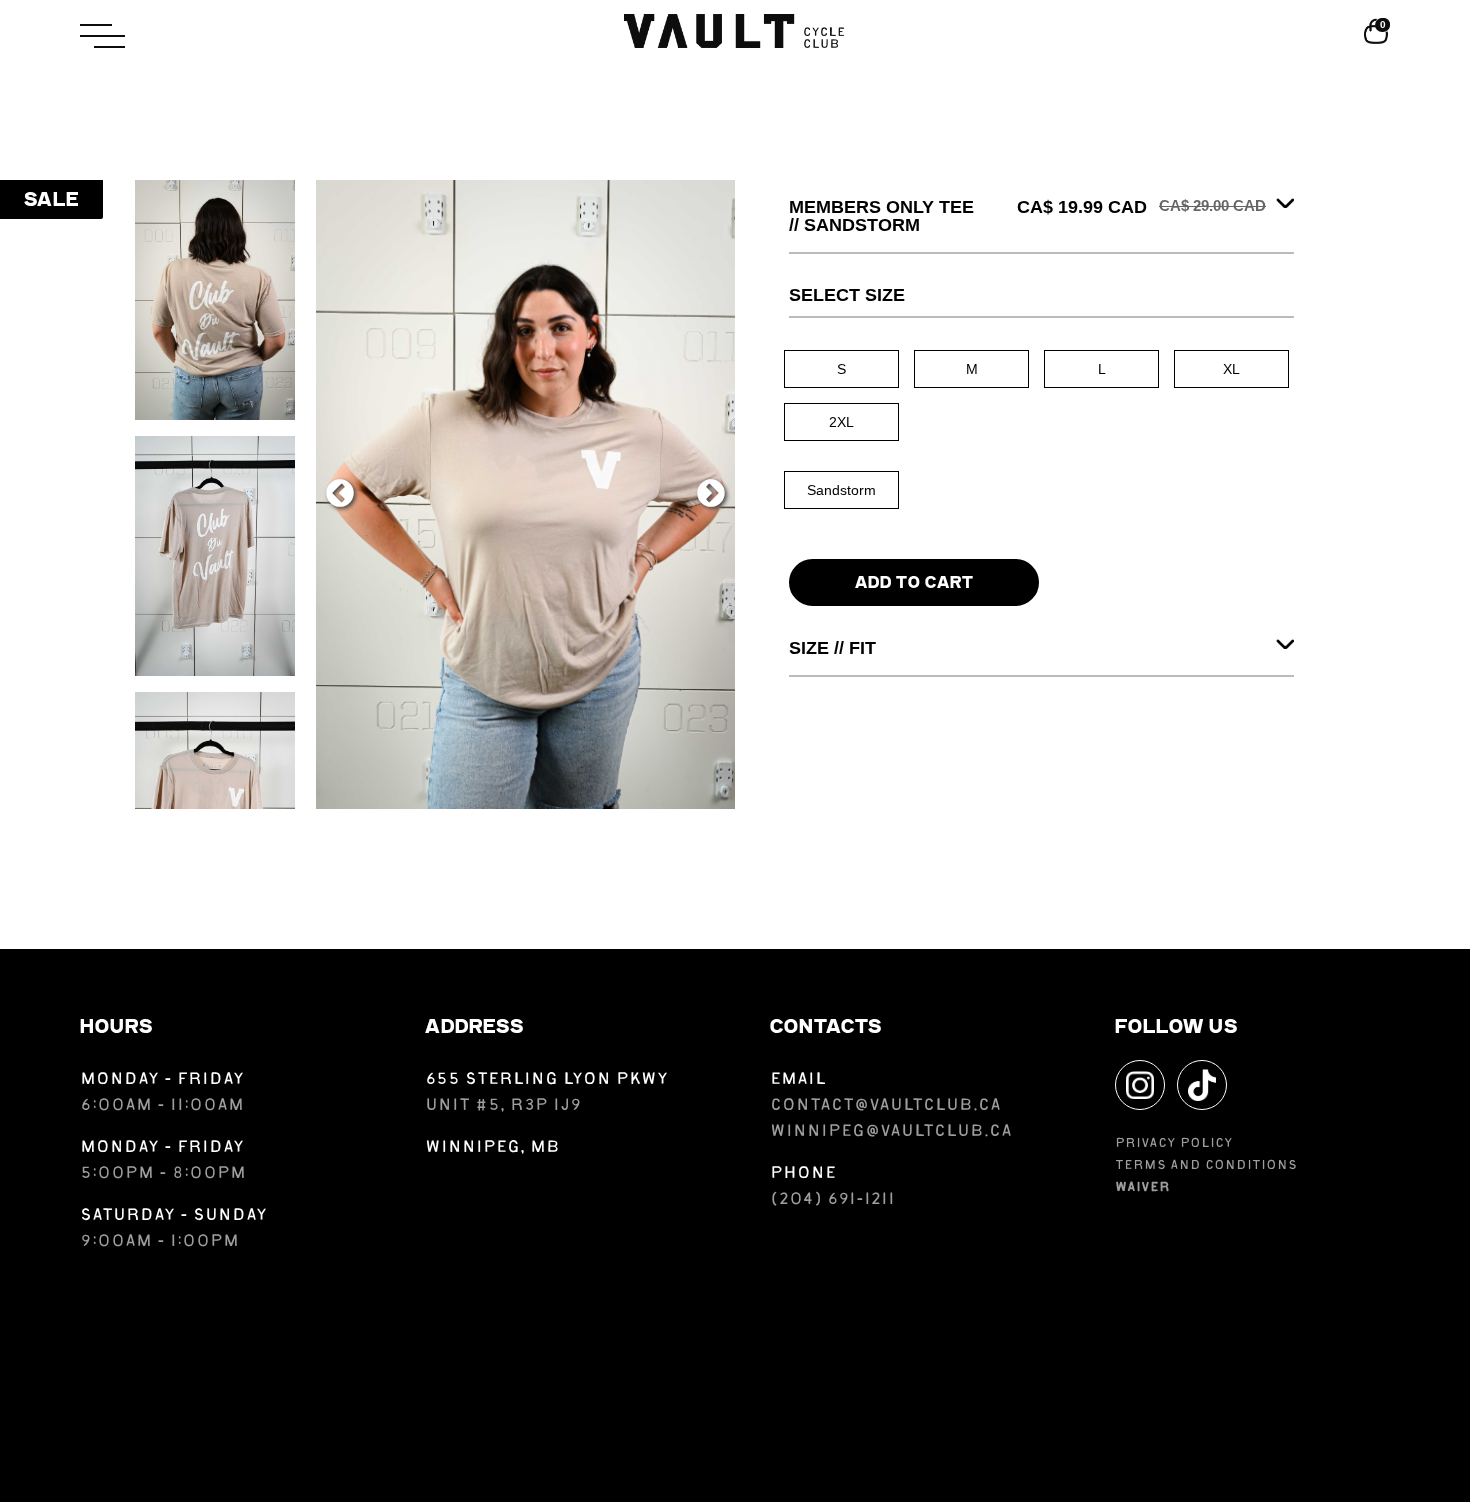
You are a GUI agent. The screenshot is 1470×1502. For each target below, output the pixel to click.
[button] (199, 36)
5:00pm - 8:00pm (163, 1174)
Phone (803, 1174)
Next (711, 494)
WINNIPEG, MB (492, 1148)
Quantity (818, 544)
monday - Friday (162, 1080)
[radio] (841, 369)
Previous (340, 494)
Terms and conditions (1206, 1166)
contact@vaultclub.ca (885, 1106)
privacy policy (1174, 1144)
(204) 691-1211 (832, 1200)
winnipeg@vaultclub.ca (891, 1132)
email (798, 1080)
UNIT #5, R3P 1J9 (503, 1106)
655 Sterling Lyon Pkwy (546, 1080)
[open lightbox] (215, 300)
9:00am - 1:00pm (159, 1242)
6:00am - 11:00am (164, 1106)
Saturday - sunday (173, 1216)
